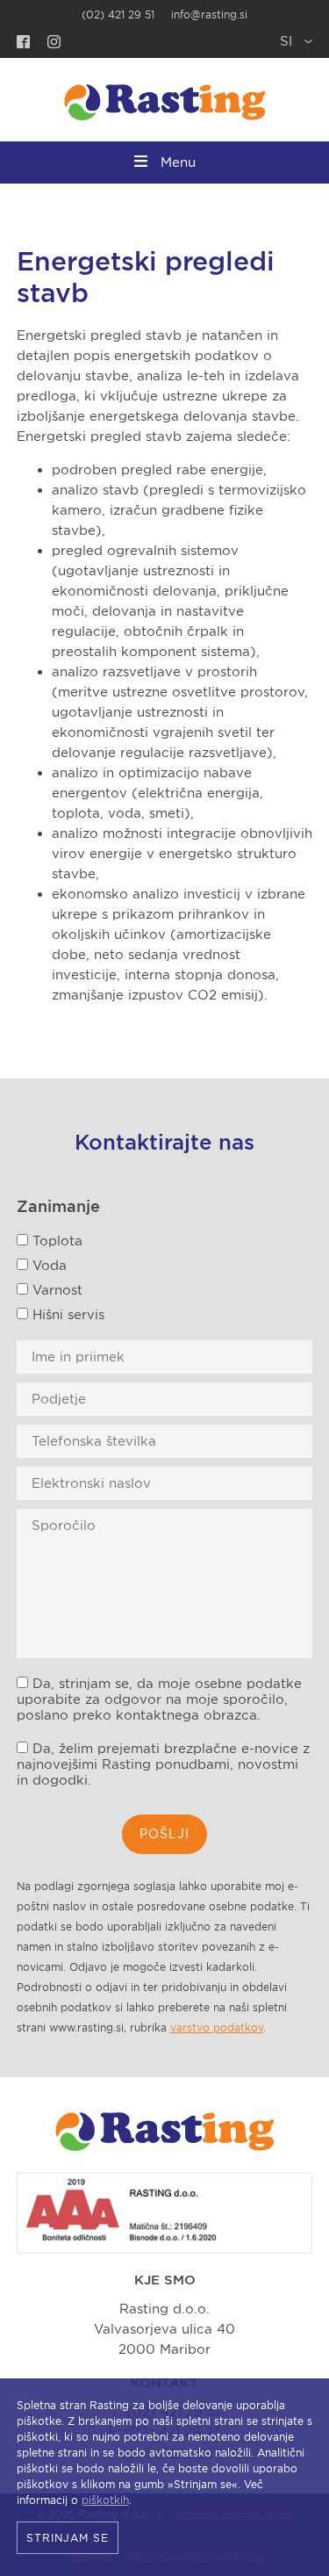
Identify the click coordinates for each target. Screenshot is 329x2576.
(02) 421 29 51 (118, 14)
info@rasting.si (209, 14)
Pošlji (164, 1834)
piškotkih (105, 2500)
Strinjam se (68, 2538)
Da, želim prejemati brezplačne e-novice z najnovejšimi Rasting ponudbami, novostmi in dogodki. (163, 1764)
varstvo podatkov (217, 2028)
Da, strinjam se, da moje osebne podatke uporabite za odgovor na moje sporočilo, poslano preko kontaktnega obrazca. (159, 1699)
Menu (178, 162)
